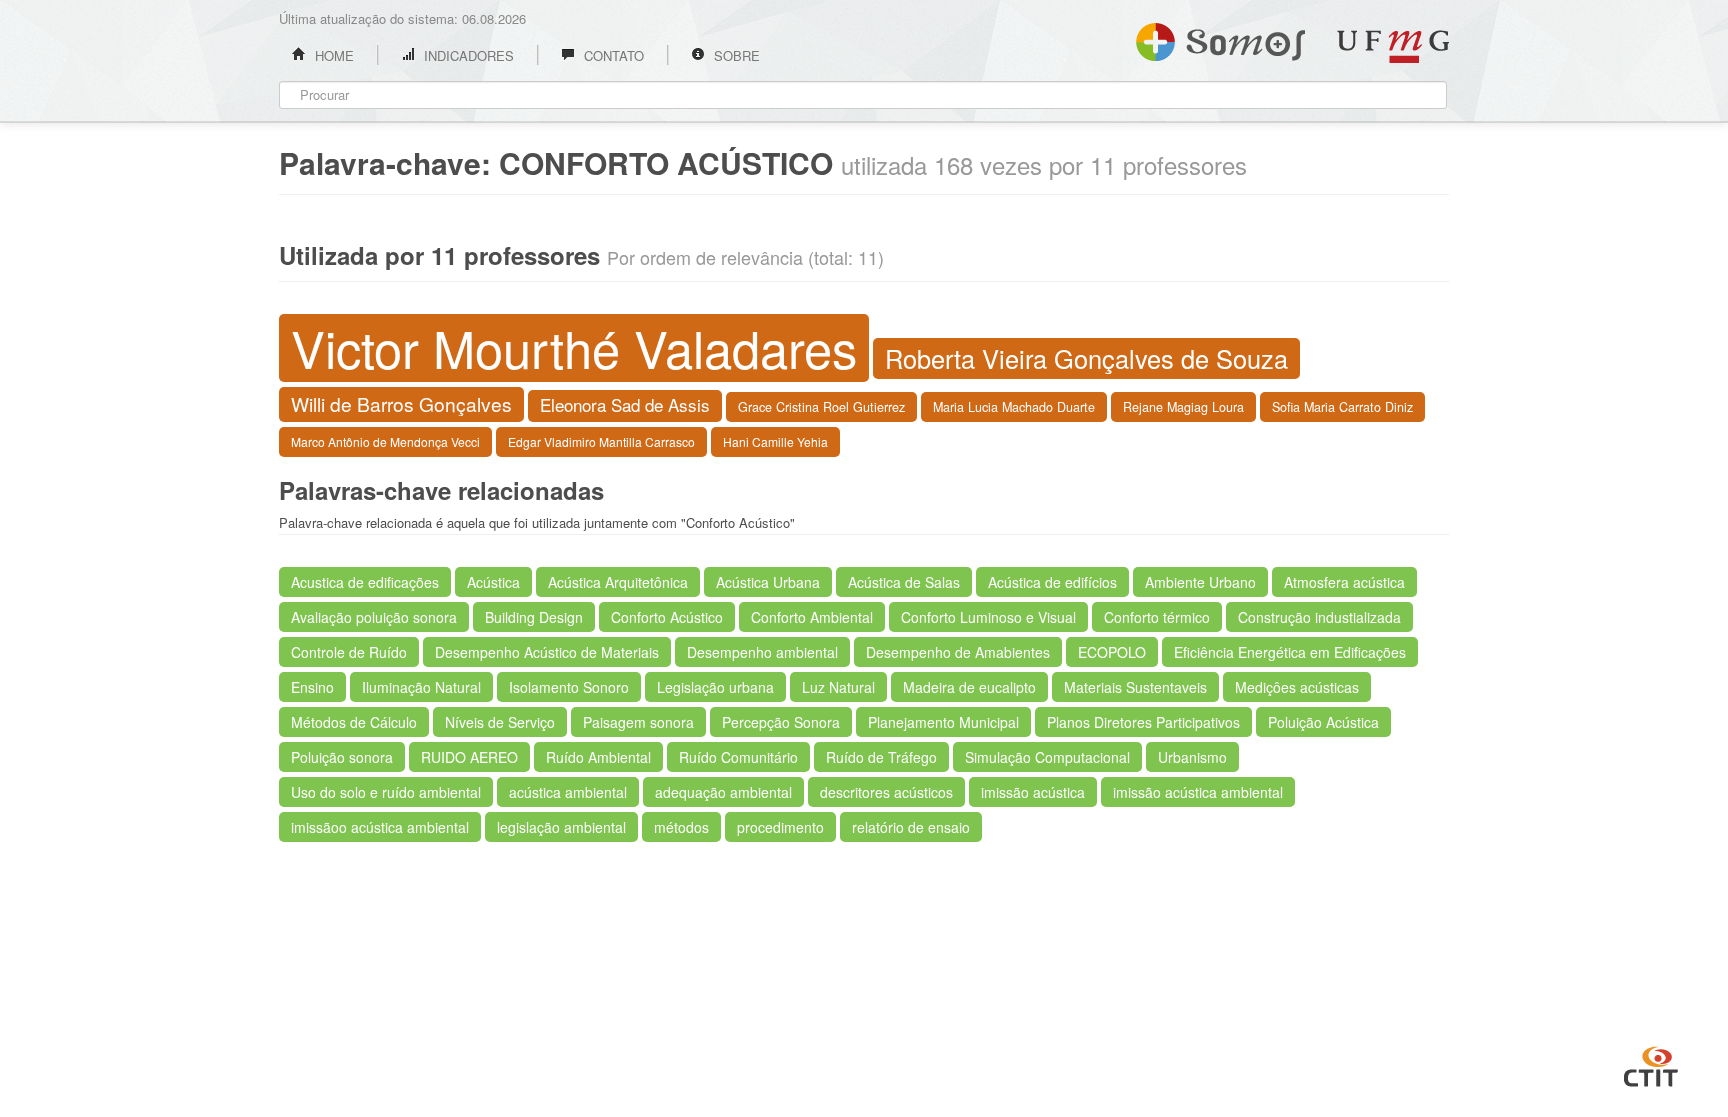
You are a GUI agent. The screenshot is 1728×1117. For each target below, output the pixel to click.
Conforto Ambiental (812, 617)
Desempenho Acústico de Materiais (547, 652)
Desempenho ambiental (762, 652)
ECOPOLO (1112, 652)
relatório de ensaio (911, 827)
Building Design (534, 617)
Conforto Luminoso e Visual (988, 617)
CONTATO (612, 55)
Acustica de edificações (365, 582)
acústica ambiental (568, 792)
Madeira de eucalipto (969, 687)
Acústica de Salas (904, 582)
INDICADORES (467, 55)
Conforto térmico (1157, 617)
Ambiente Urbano (1200, 582)
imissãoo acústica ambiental (380, 827)
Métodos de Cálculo (354, 722)
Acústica (493, 582)
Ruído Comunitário (738, 757)
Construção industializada (1319, 617)
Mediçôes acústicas (1297, 687)
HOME (332, 55)
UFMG (1393, 46)
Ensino (312, 687)
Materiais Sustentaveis (1135, 687)
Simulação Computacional (1047, 757)
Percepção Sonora (781, 722)
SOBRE (735, 55)
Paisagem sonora (638, 722)
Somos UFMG (1220, 38)
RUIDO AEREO (469, 757)
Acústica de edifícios (1052, 582)
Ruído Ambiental (598, 757)
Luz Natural (838, 687)
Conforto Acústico (667, 617)
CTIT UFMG (1651, 1064)
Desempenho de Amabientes (958, 652)
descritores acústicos (886, 792)
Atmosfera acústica (1344, 582)
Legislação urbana (715, 687)
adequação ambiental (723, 792)
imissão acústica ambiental (1198, 792)
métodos (681, 827)
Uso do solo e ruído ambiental (386, 792)
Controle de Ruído (349, 652)
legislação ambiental (561, 827)
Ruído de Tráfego (881, 757)
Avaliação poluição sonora (374, 617)
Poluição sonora (342, 757)
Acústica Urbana (768, 582)
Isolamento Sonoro (569, 687)
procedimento (780, 827)
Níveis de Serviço (500, 722)
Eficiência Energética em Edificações (1290, 652)
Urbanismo (1192, 757)
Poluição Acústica (1323, 722)
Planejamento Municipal (943, 722)
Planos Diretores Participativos (1143, 722)
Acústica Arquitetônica (618, 582)
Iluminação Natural (421, 687)
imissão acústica (1033, 792)
